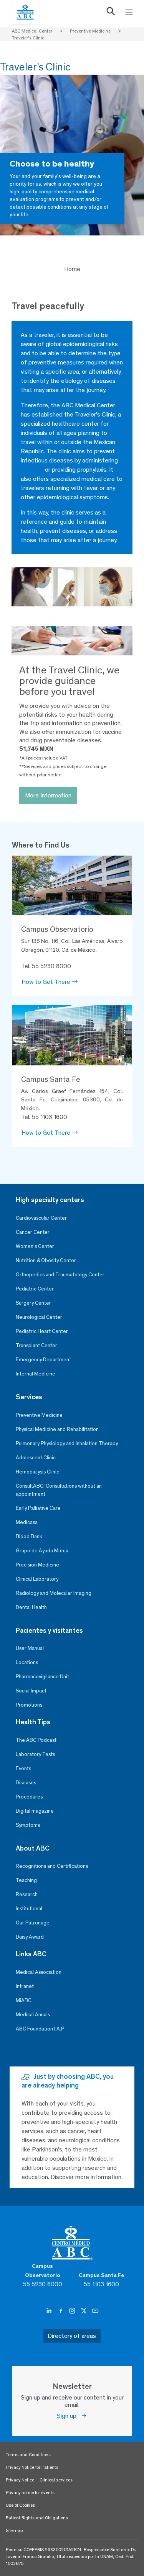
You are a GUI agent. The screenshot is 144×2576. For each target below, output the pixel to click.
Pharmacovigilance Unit (42, 1677)
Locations (27, 1662)
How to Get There (47, 982)
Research (27, 1894)
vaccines (32, 470)
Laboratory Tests (35, 1754)
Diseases (26, 1783)
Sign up (69, 2416)
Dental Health (31, 1607)
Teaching (26, 1880)
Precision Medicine (37, 1565)
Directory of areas (72, 2336)
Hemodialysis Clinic (37, 1472)
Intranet (25, 1986)
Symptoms (28, 1825)
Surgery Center (33, 1303)
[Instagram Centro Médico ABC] (73, 2311)
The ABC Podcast (36, 1740)
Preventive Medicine (39, 1415)
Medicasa (27, 1522)
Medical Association (39, 1972)
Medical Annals (33, 2015)
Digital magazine (35, 1811)
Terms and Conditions (28, 2455)
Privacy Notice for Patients (32, 2467)
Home (72, 269)
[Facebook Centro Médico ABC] (61, 2311)
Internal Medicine (36, 1374)
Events (23, 1768)
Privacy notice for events (30, 2493)
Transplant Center (36, 1345)
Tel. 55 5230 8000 (46, 966)
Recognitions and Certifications (52, 1866)
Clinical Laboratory (37, 1579)
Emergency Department (43, 1360)
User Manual (30, 1648)
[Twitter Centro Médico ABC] (84, 2311)
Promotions (29, 1705)
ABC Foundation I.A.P (40, 2029)
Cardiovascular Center (41, 1218)
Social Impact (31, 1691)
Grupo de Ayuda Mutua (42, 1551)
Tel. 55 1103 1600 (44, 1117)
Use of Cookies (20, 2505)
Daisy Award (30, 1937)
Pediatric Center (35, 1289)
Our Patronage (33, 1923)
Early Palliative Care (38, 1508)
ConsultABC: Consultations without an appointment (59, 1490)
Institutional (29, 1909)
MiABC (24, 2000)
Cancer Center (33, 1232)
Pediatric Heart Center (42, 1331)
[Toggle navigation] (129, 12)
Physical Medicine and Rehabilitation (57, 1429)
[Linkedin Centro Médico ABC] (50, 2311)
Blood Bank (29, 1536)
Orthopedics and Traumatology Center (60, 1275)
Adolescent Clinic (36, 1458)
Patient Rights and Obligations (37, 2518)
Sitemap (14, 2530)
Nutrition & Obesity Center (46, 1260)
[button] (111, 13)
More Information (48, 795)
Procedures (29, 1797)
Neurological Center (39, 1317)
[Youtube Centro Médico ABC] (95, 2311)
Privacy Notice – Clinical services (39, 2480)
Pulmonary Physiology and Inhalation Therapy (67, 1443)
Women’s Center (35, 1246)
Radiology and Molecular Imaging (54, 1593)
